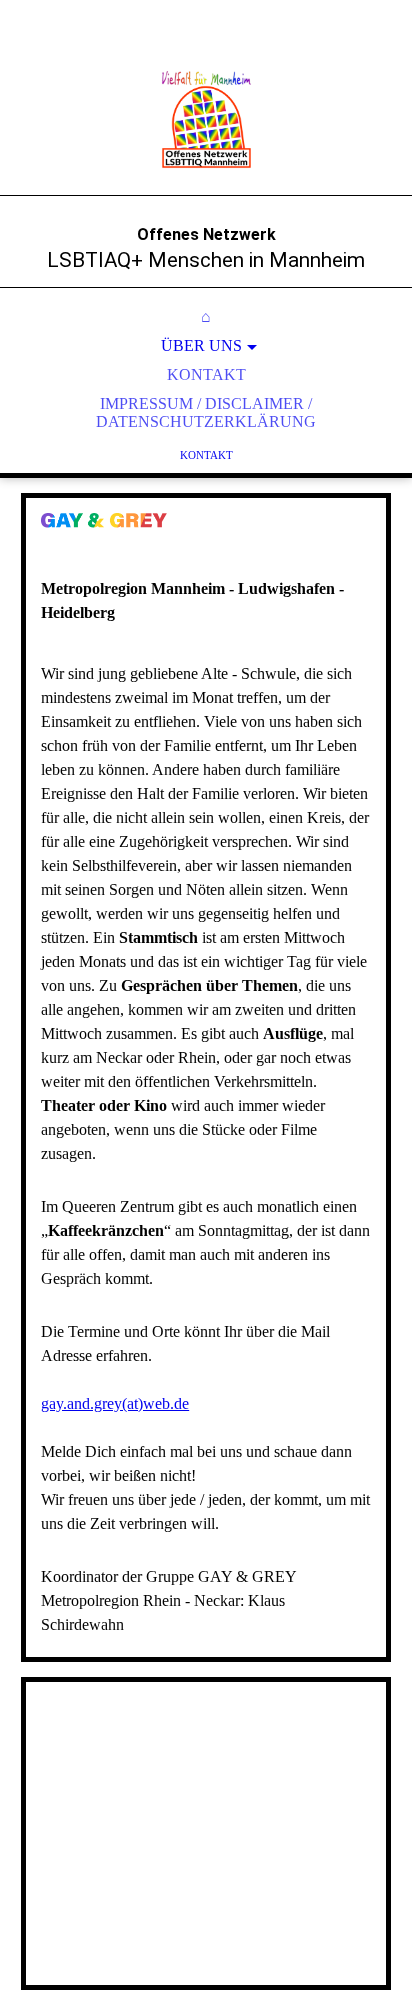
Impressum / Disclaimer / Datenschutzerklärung (206, 412)
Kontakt (206, 374)
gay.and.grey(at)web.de (115, 1403)
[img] (206, 120)
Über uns (201, 345)
